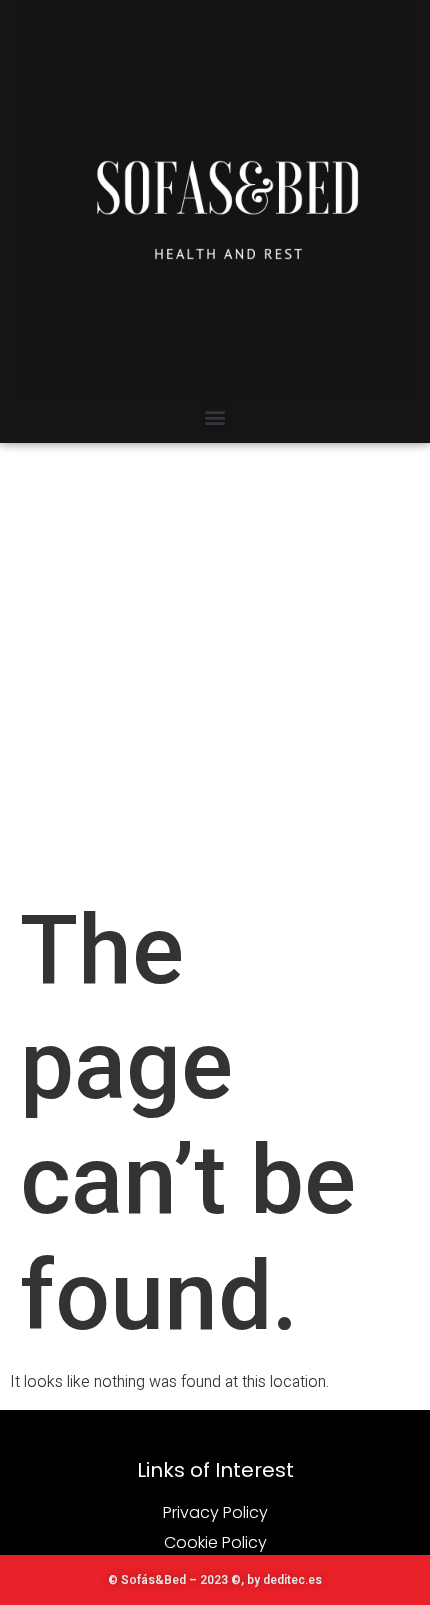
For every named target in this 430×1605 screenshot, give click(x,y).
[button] (215, 416)
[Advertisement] (215, 668)
